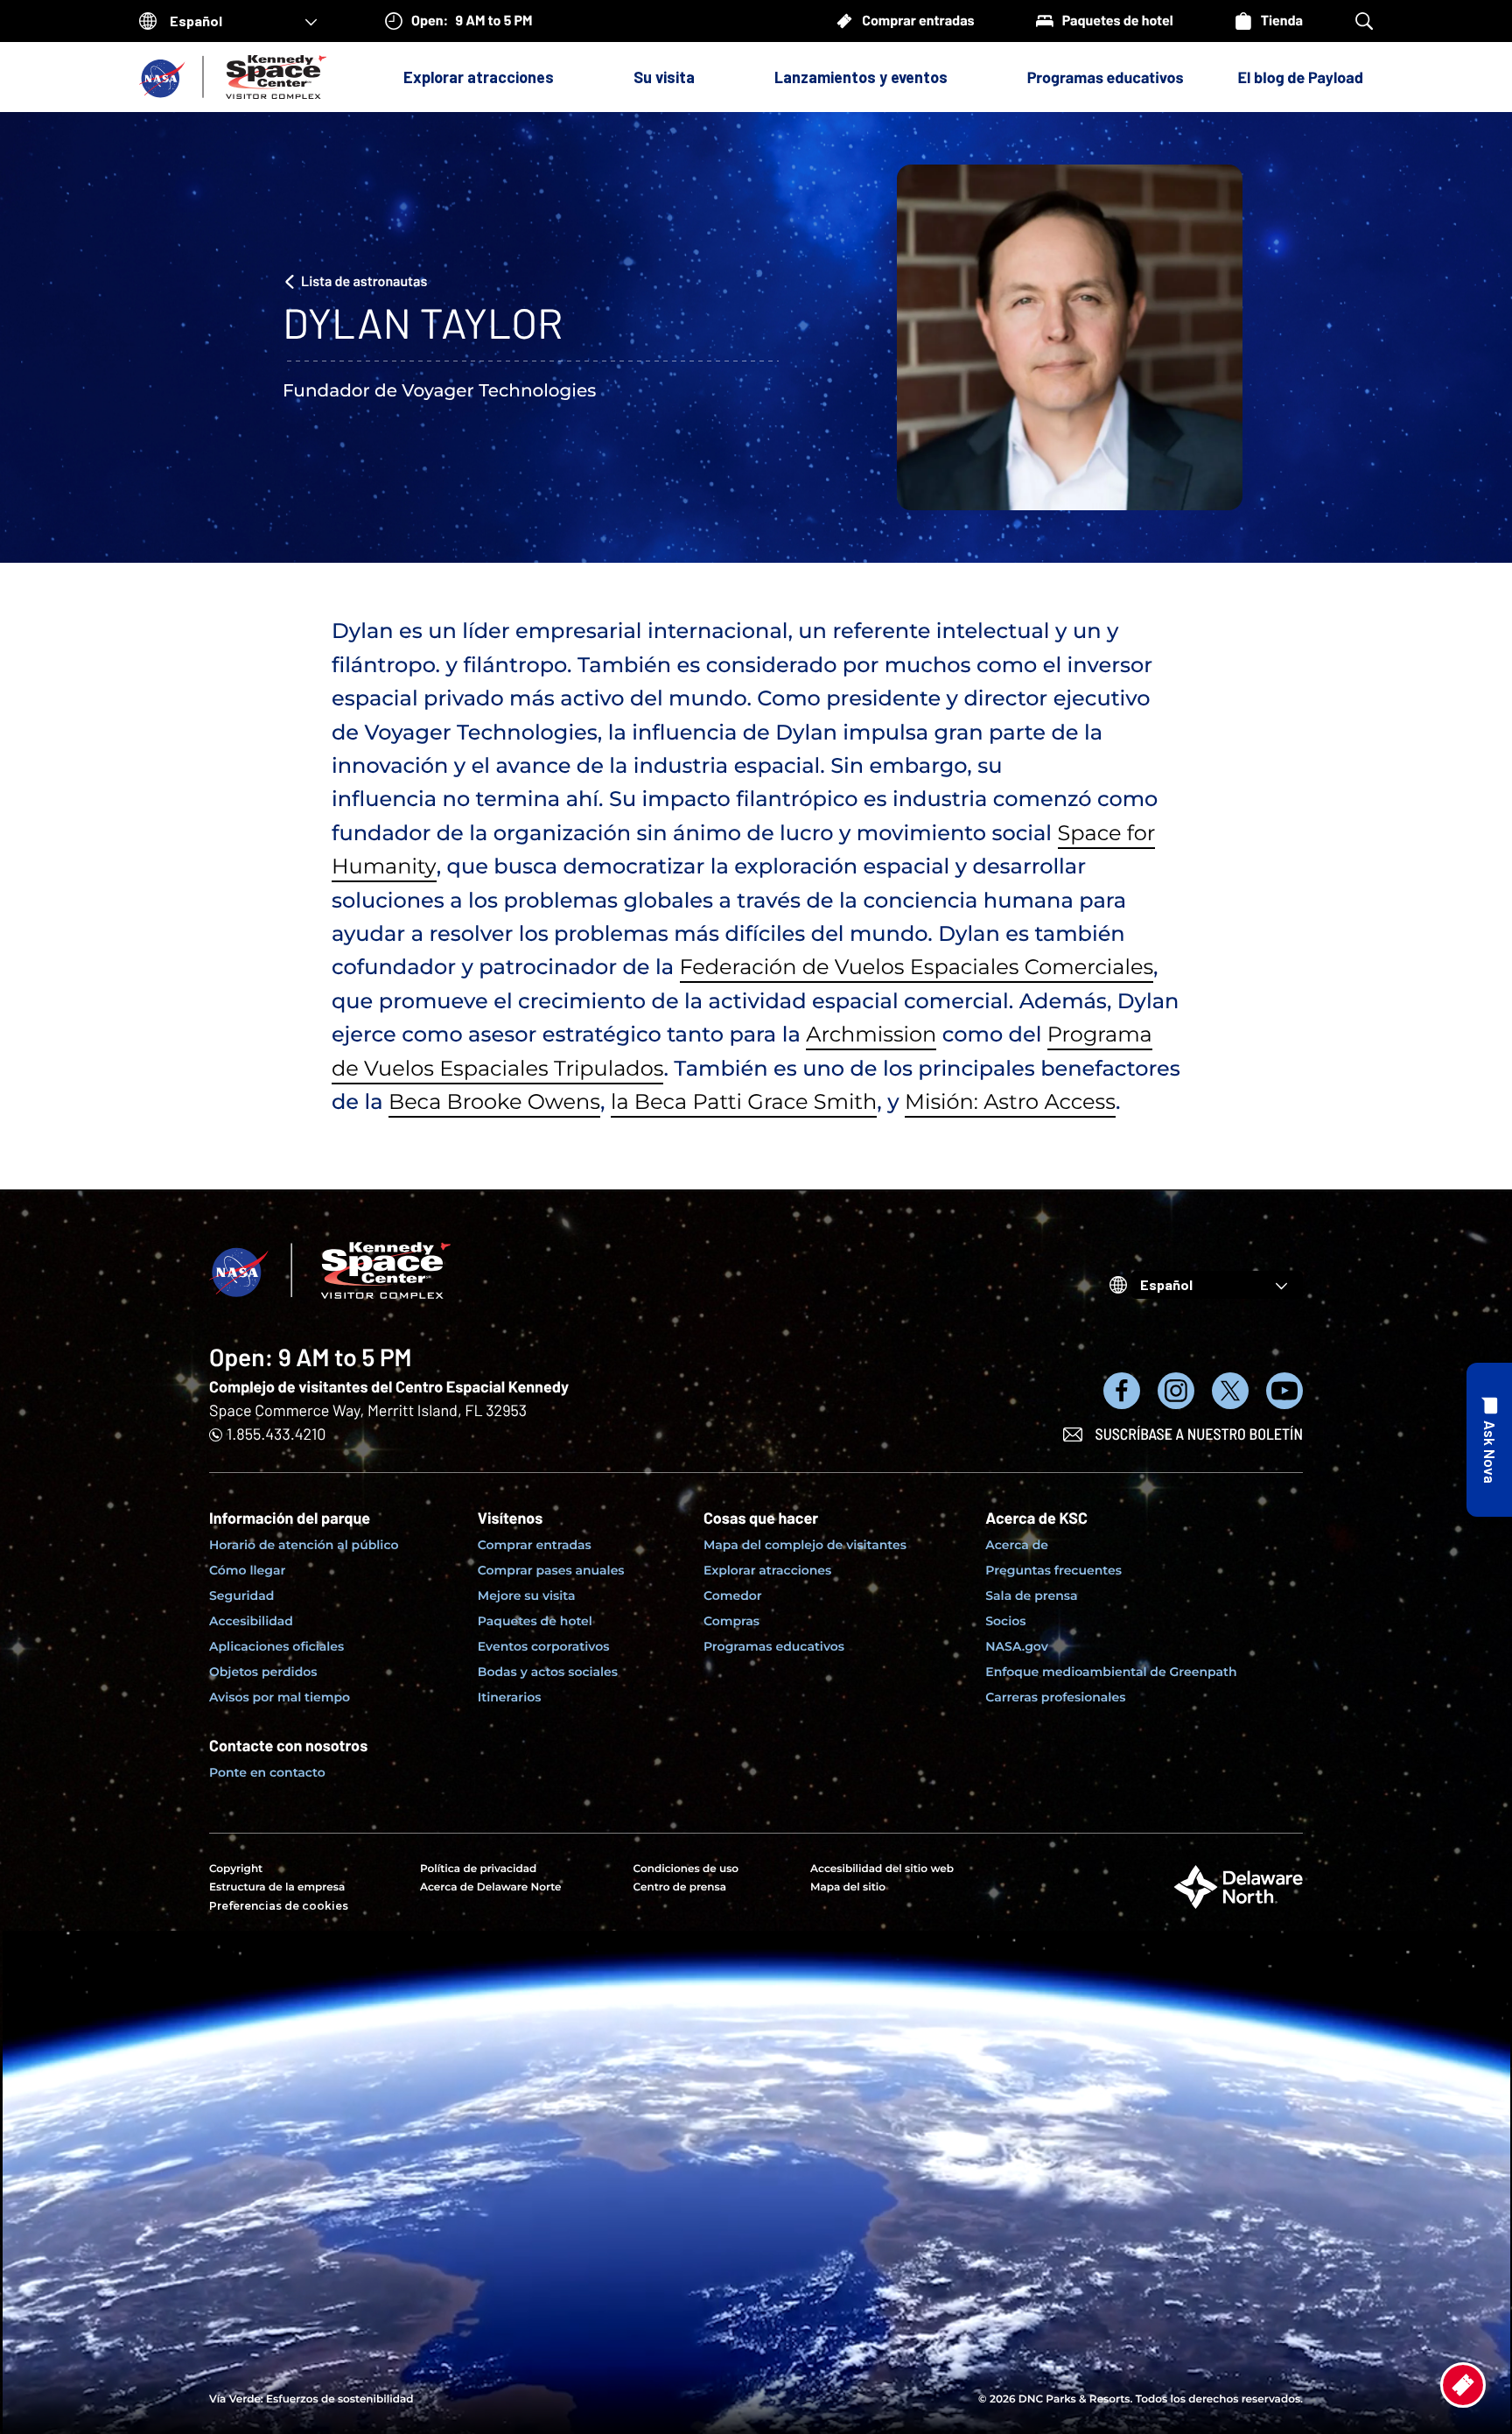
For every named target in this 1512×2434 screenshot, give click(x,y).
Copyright (236, 1869)
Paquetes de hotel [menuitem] (535, 1621)
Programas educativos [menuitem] (774, 1646)
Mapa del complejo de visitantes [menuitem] (805, 1545)
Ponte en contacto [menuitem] (267, 1772)
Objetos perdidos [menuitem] (263, 1672)
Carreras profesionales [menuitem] (1055, 1697)
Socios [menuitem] (1005, 1621)
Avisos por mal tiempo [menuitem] (280, 1697)
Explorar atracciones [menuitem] (767, 1570)
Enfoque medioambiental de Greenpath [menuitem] (1111, 1672)
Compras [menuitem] (731, 1621)
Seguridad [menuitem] (241, 1596)
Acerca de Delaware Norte (491, 1887)
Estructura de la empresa (277, 1887)
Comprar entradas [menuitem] (535, 1545)
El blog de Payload (1301, 77)
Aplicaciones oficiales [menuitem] (276, 1646)
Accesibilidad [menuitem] (251, 1621)
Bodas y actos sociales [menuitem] (548, 1672)
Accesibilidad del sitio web (882, 1869)
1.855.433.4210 (276, 1434)
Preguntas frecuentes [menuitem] (1053, 1570)
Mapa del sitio (848, 1887)
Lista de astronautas (364, 281)
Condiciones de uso (686, 1869)
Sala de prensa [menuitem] (1031, 1596)
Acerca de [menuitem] (1017, 1545)
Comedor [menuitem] (733, 1596)
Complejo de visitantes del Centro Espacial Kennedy (389, 1386)
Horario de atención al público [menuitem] (304, 1545)
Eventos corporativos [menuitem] (544, 1646)
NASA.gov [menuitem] (1016, 1646)
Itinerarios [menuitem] (510, 1697)
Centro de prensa (680, 1887)
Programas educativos (1106, 77)
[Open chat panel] (1489, 1440)
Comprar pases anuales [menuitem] (551, 1570)
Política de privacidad (478, 1869)
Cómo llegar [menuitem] (247, 1570)
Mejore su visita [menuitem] (527, 1596)
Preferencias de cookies (279, 1906)
